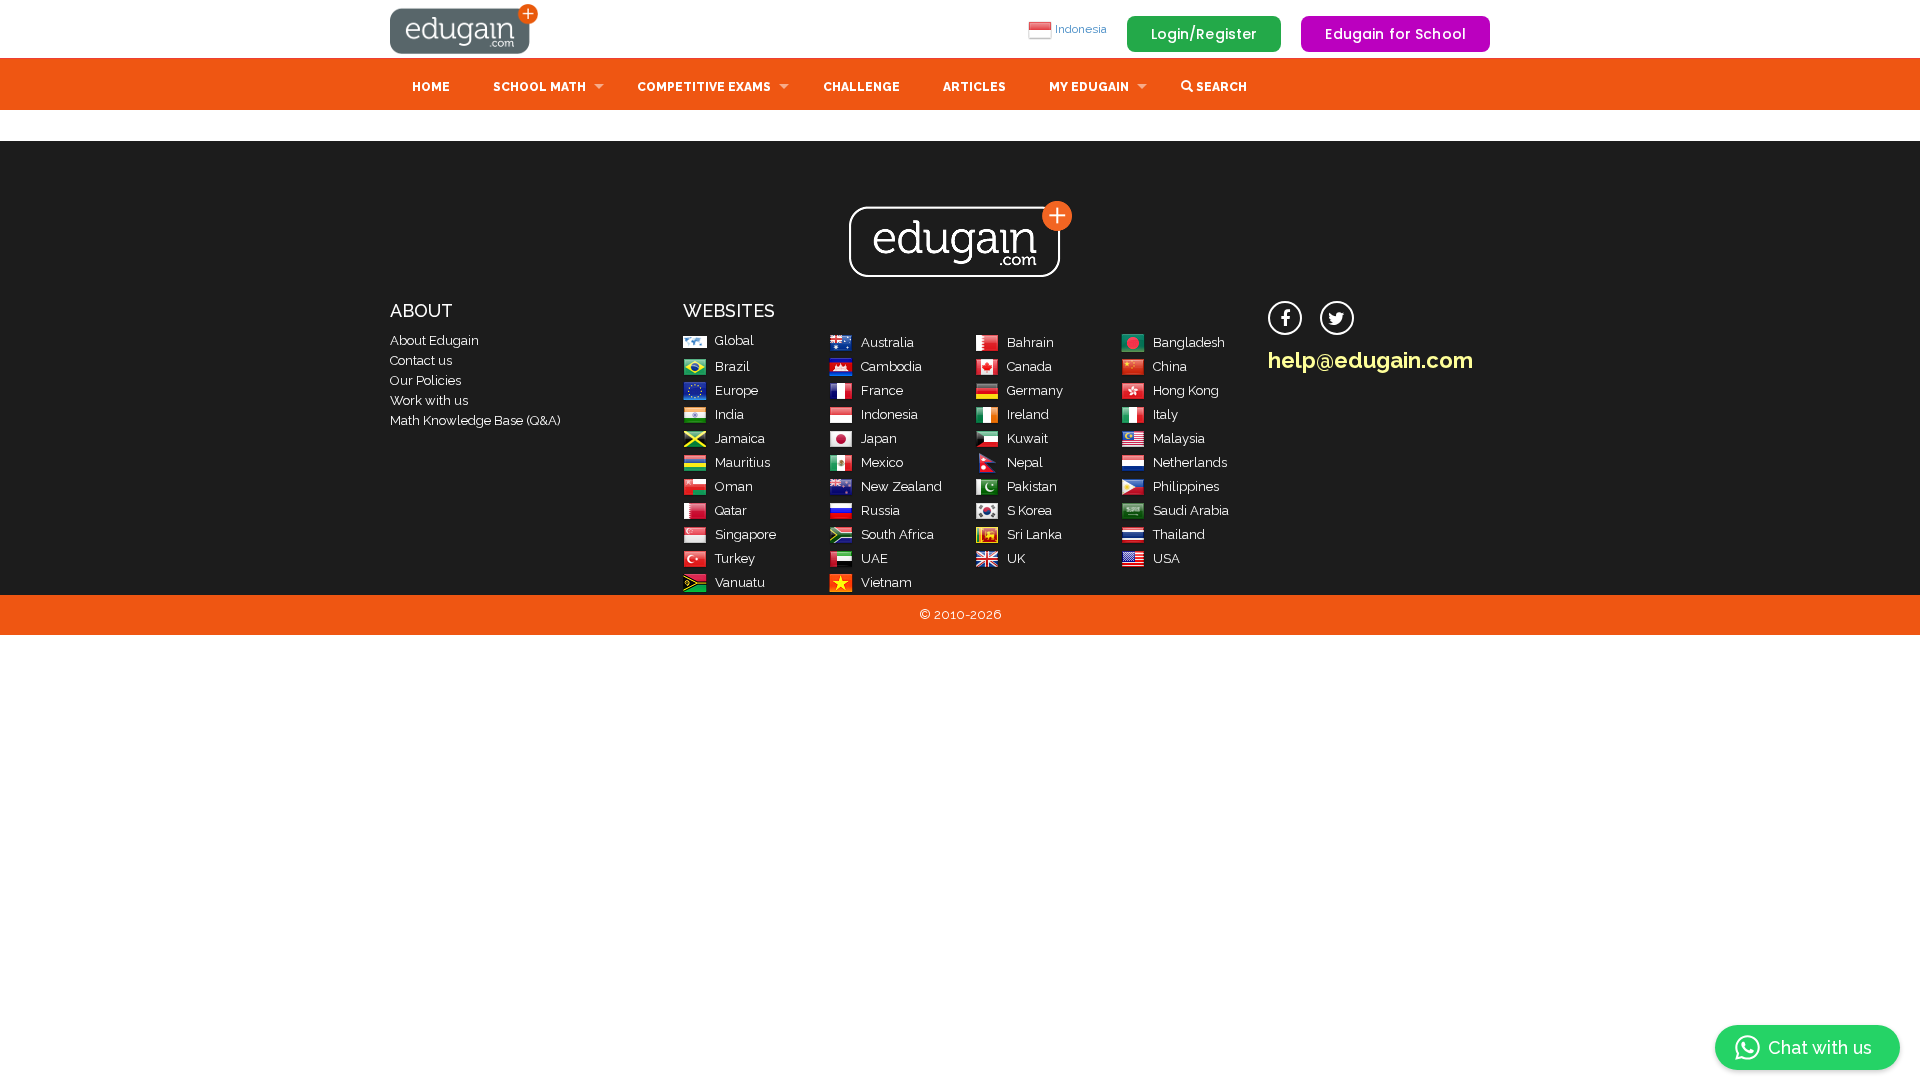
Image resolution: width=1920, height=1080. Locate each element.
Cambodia (891, 366)
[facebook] (1285, 318)
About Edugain (434, 340)
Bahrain (1030, 342)
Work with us (429, 400)
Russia (880, 510)
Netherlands (1190, 462)
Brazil (732, 366)
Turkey (735, 558)
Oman (734, 486)
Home (431, 87)
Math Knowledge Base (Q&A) (475, 420)
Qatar (731, 510)
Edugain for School (1395, 34)
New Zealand (901, 486)
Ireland (1028, 414)
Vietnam (886, 582)
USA (1166, 558)
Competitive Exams (704, 87)
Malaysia (1179, 438)
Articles (974, 87)
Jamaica (740, 438)
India (729, 414)
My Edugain (1089, 87)
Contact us (421, 360)
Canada (1029, 366)
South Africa (897, 534)
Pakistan (1032, 486)
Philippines (1186, 486)
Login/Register (1204, 34)
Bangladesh (1189, 342)
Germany (1035, 390)
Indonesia (1079, 29)
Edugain (465, 29)
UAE (874, 558)
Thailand (1179, 534)
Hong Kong (1186, 390)
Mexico (882, 462)
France (882, 390)
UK (1016, 558)
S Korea (1029, 510)
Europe (736, 390)
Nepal (1025, 462)
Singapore (745, 534)
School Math (539, 87)
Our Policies (425, 380)
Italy (1165, 414)
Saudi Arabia (1191, 510)
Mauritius (742, 462)
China (1170, 366)
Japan (879, 438)
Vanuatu (740, 582)
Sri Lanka (1034, 534)
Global (734, 340)
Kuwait (1027, 438)
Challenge (861, 87)
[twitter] (1337, 318)
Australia (887, 342)
